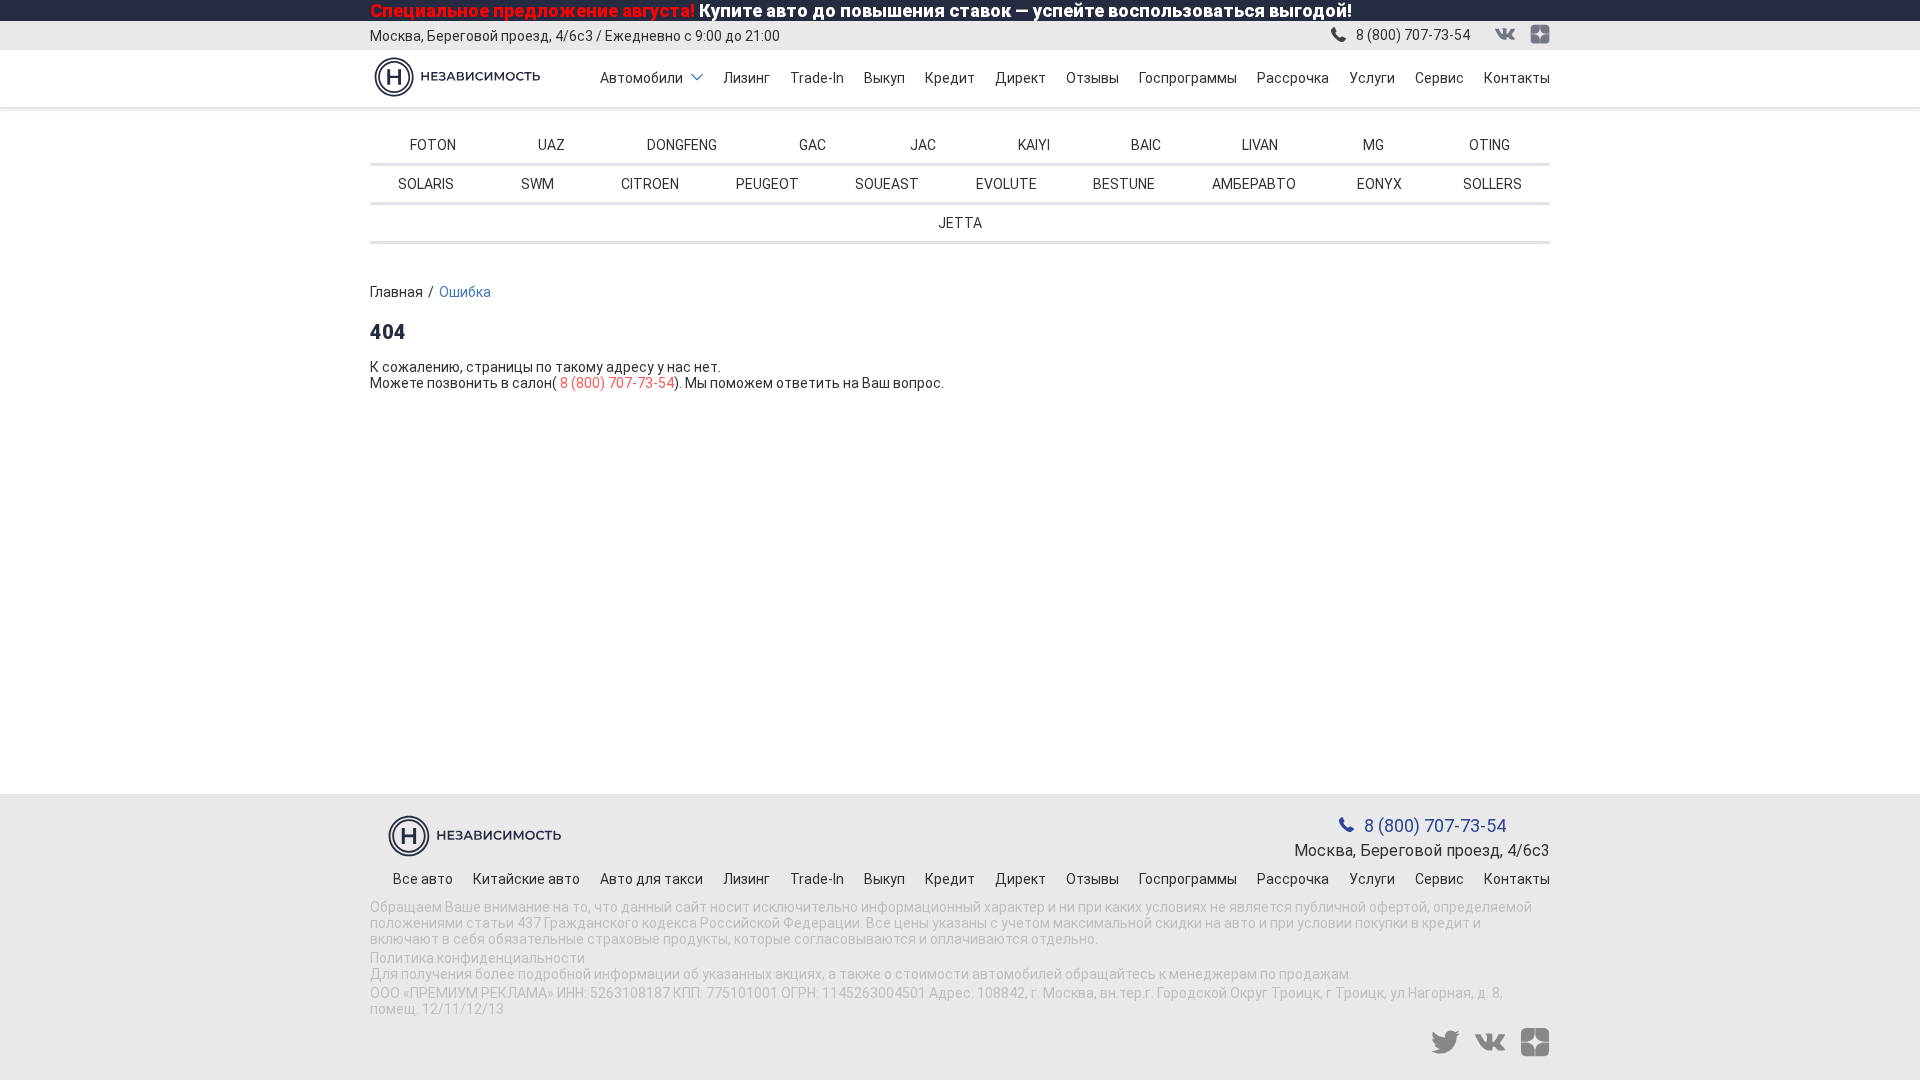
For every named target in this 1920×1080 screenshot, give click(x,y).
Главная (396, 292)
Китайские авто (526, 879)
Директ (1020, 78)
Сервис (1439, 78)
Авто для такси (651, 879)
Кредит (950, 78)
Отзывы (1092, 78)
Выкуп (884, 78)
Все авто (423, 879)
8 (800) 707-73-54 (1413, 35)
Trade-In (817, 78)
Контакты (1517, 78)
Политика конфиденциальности (477, 958)
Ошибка (465, 292)
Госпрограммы (1188, 78)
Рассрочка (1293, 78)
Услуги (1372, 78)
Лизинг (746, 78)
